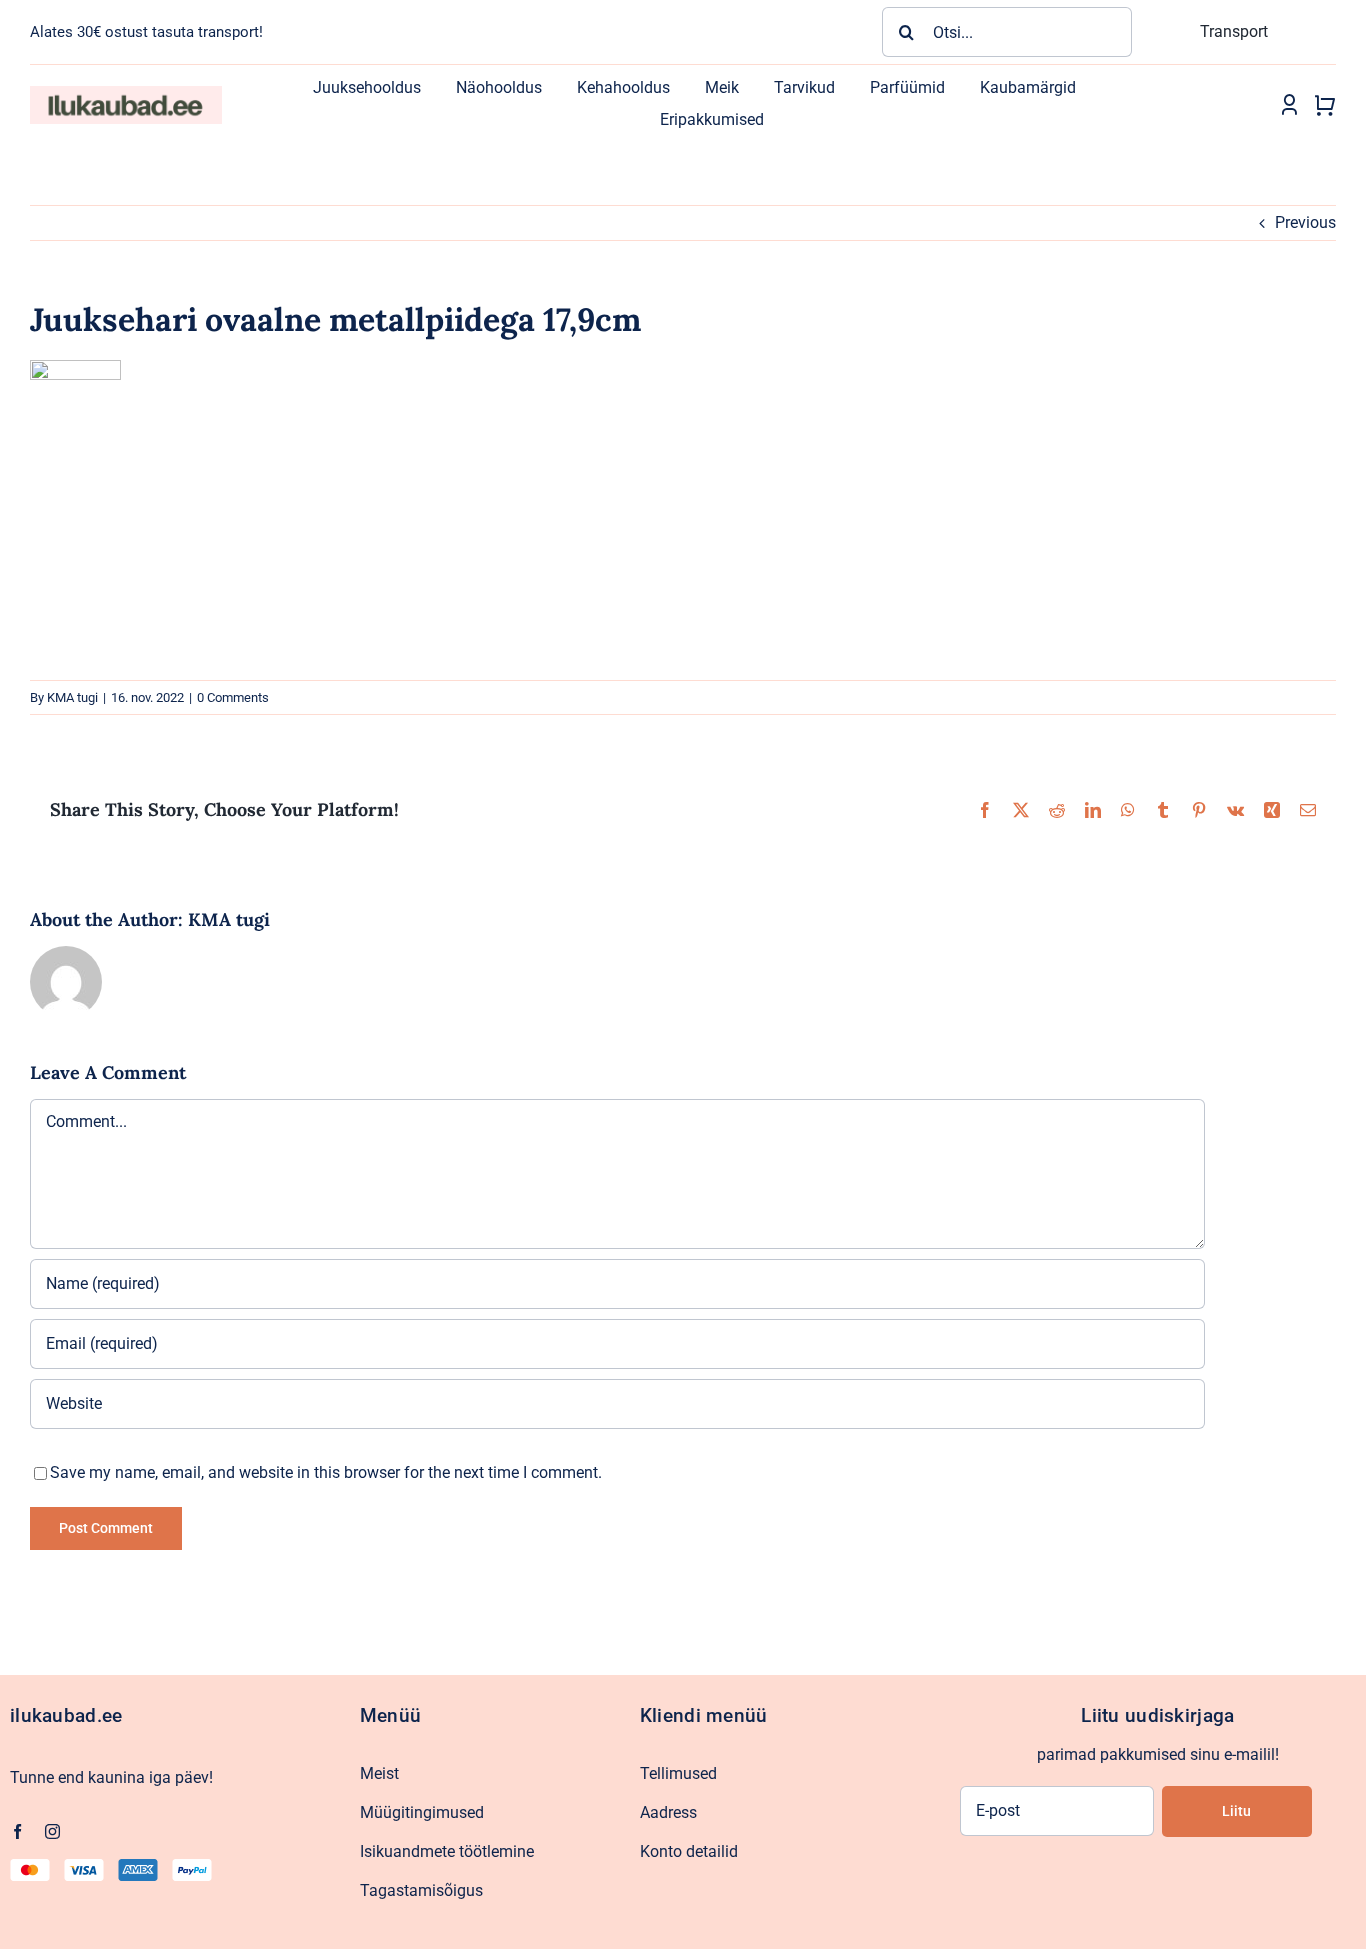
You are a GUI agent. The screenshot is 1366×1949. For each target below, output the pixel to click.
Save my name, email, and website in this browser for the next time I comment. (326, 1472)
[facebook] (17, 1831)
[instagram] (52, 1831)
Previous (1305, 222)
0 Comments (233, 697)
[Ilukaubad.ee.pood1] (126, 93)
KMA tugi (72, 697)
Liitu (1236, 1811)
